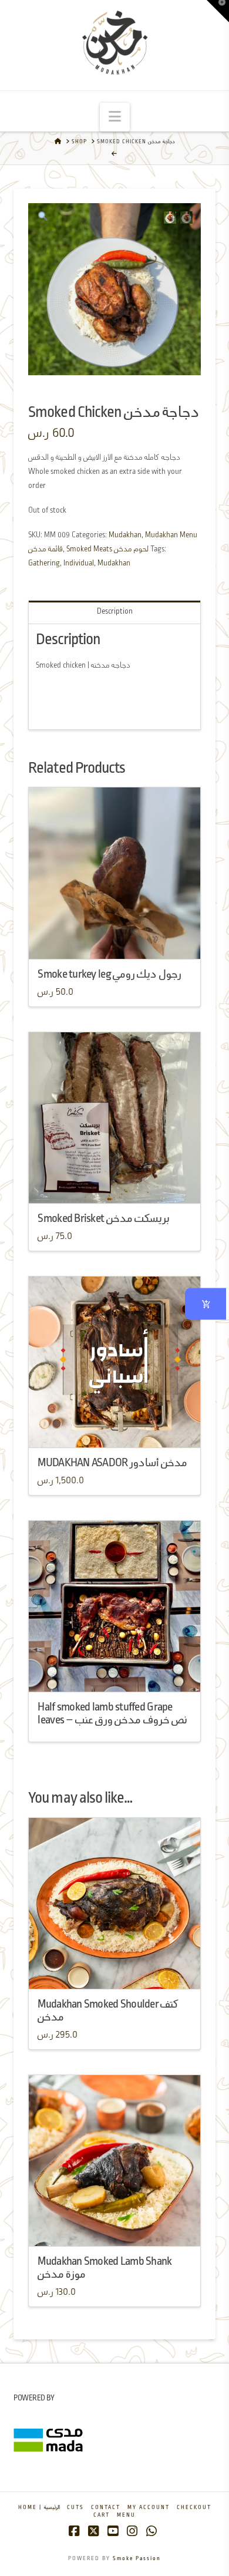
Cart (102, 2515)
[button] (115, 117)
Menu (126, 2515)
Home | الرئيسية (39, 2508)
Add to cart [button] (119, 1183)
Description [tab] (115, 612)
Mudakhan (125, 535)
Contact (106, 2508)
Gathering (44, 563)
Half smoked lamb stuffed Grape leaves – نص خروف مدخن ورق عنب (112, 1714)
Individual (79, 563)
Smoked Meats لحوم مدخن (107, 549)
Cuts (75, 2508)
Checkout (194, 2508)
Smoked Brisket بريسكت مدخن (103, 1219)
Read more (115, 939)
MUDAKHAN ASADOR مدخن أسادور (112, 1463)
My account (149, 2508)
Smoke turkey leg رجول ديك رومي (109, 974)
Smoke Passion (137, 2559)
